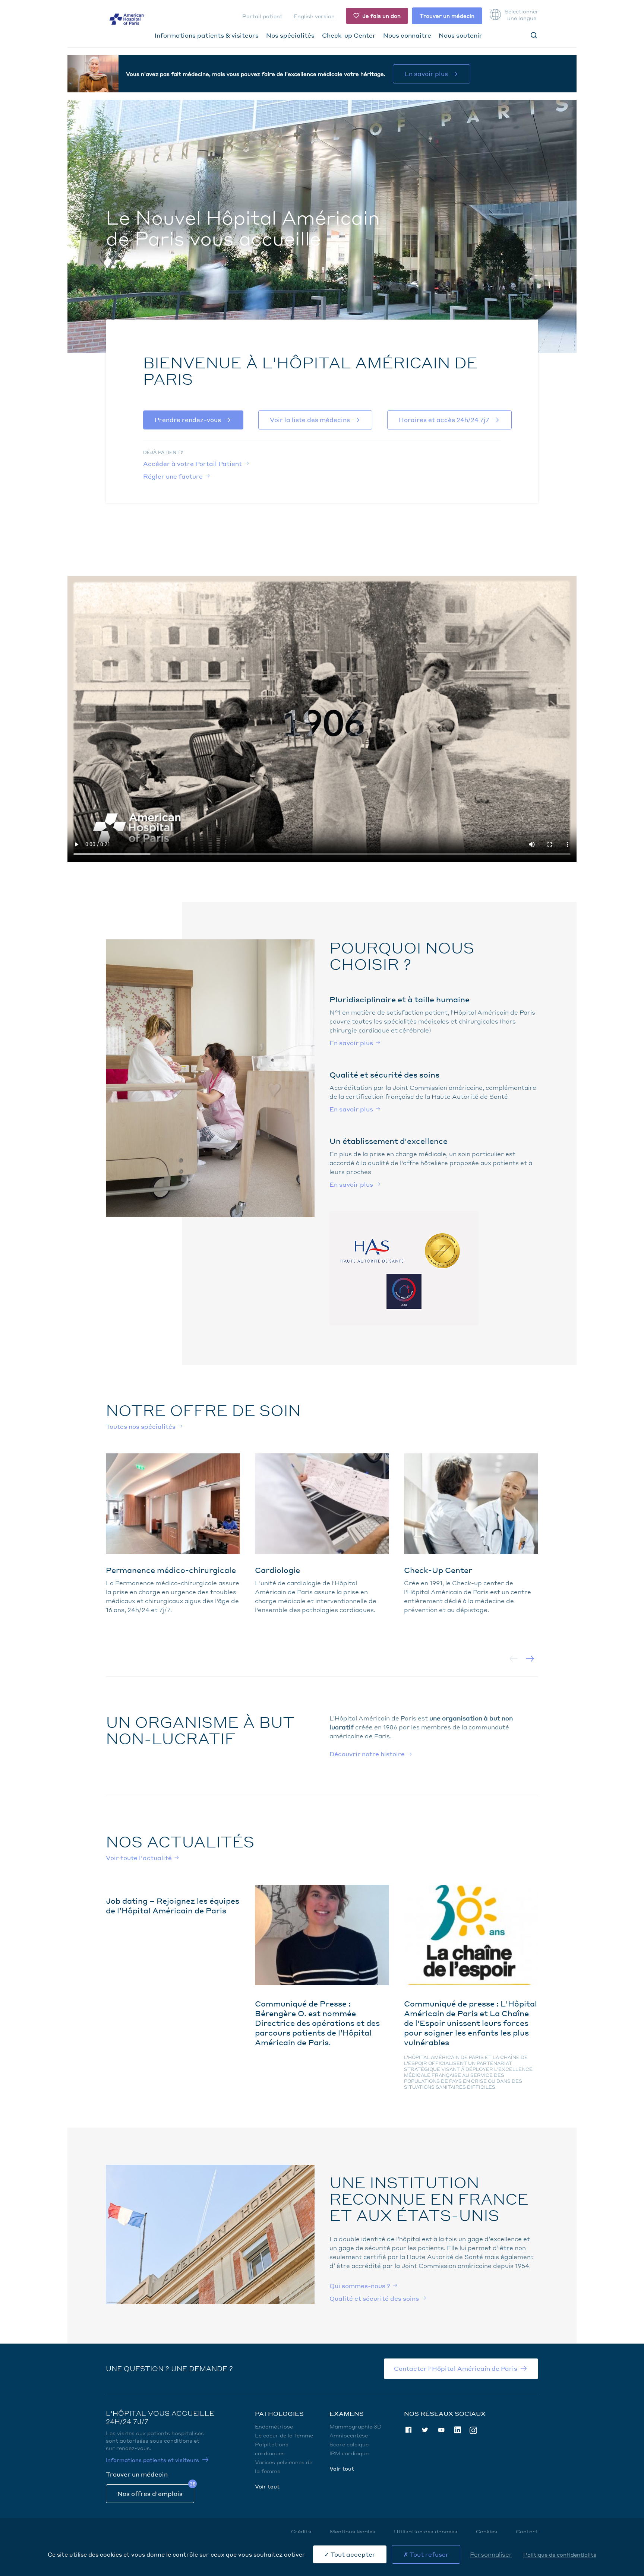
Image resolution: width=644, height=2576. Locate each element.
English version (314, 16)
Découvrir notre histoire (367, 1754)
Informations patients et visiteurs (152, 2460)
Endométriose (274, 2426)
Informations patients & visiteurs (207, 35)
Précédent (514, 1659)
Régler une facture (173, 476)
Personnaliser (491, 2554)
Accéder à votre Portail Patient (192, 464)
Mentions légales (353, 2531)
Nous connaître (407, 35)
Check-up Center (349, 35)
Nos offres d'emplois (150, 2493)
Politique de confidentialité (560, 2554)
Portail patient (262, 16)
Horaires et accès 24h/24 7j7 (444, 420)
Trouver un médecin (447, 16)
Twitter (425, 2430)
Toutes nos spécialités (141, 1426)
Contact (527, 2531)
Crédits (301, 2531)
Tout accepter (352, 2554)
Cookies (487, 2531)
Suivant (530, 1659)
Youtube (441, 2430)
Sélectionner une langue (521, 15)
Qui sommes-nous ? (360, 2286)
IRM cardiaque (349, 2453)
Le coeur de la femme (284, 2435)
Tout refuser (428, 2554)
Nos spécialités (290, 35)
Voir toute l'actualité (139, 1858)
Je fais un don (381, 16)
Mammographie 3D (356, 2426)
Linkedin (458, 2430)
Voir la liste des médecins (310, 420)
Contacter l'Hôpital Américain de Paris (456, 2368)
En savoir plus (426, 74)
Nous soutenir (460, 35)
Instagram (473, 2430)
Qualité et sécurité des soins (374, 2298)
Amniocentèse (349, 2435)
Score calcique (349, 2444)
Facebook (408, 2430)
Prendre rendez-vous (188, 420)
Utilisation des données (426, 2531)
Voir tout (267, 2486)
